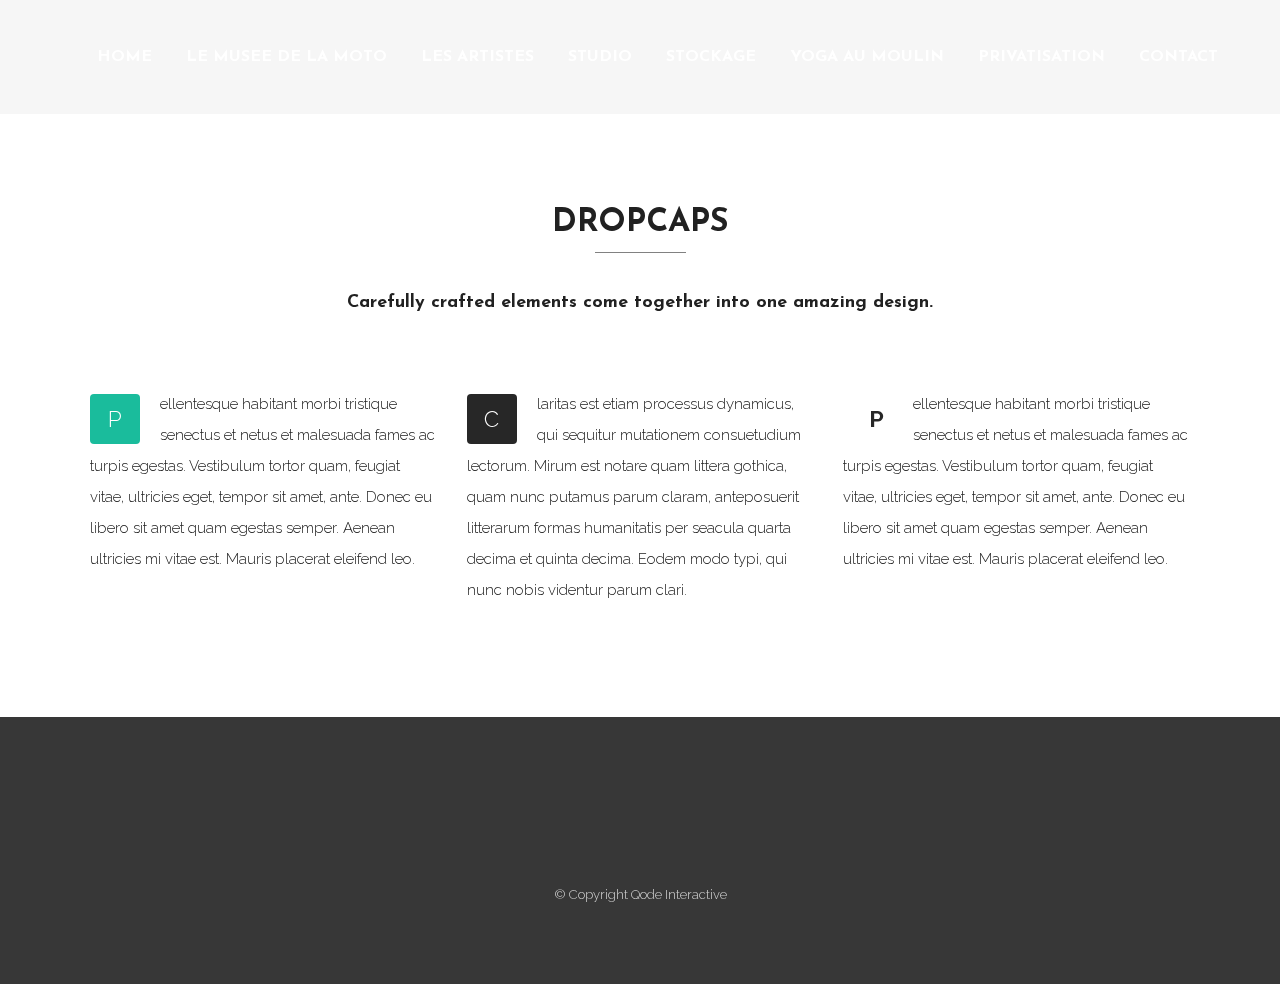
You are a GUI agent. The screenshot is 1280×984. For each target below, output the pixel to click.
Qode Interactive (679, 894)
